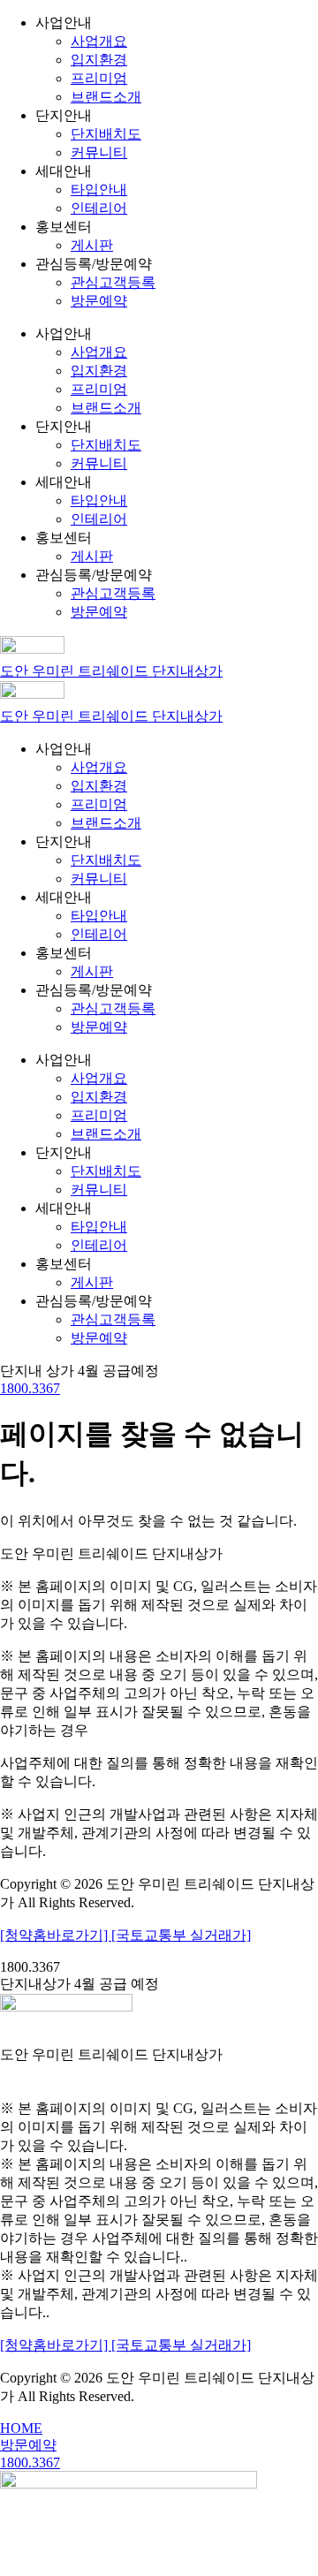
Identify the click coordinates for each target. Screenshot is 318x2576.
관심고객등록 (113, 282)
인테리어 (99, 208)
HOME (21, 2428)
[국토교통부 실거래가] (181, 1935)
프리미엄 (99, 78)
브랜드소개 (106, 97)
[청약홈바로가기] (56, 1935)
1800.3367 (30, 1388)
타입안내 (99, 189)
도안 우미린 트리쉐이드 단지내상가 (111, 671)
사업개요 (99, 41)
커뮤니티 (99, 152)
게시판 (92, 245)
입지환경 (99, 60)
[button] (79, 1371)
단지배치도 (106, 134)
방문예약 (99, 301)
